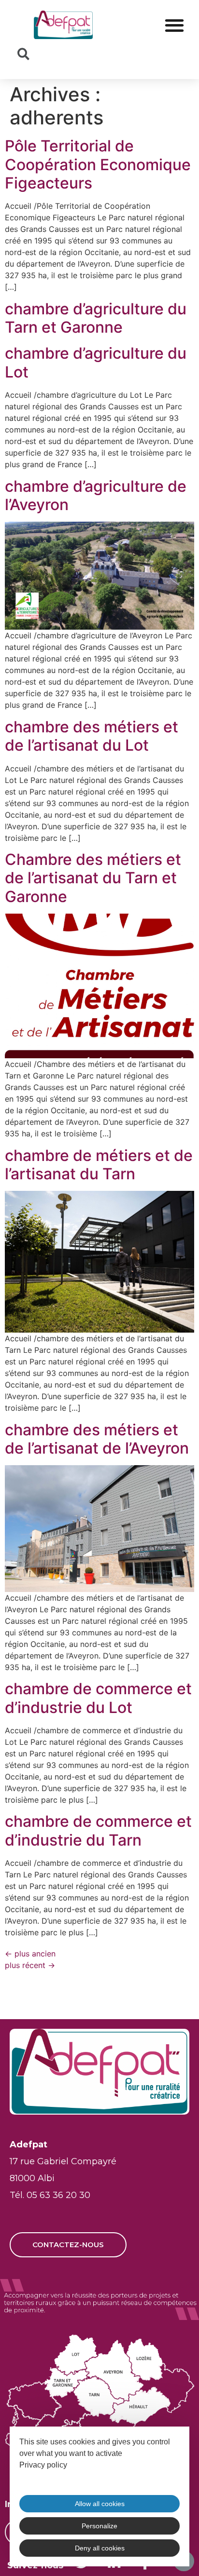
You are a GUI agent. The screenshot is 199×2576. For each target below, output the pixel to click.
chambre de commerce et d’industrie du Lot (98, 1698)
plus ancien (30, 1954)
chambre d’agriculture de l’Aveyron (96, 495)
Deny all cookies (100, 2548)
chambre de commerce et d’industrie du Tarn (98, 1830)
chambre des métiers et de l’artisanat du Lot (92, 736)
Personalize (99, 2526)
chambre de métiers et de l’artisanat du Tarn (99, 1165)
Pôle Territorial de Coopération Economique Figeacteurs (98, 164)
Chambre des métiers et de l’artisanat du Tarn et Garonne (93, 878)
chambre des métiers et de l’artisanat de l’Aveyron (97, 1439)
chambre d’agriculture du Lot (96, 362)
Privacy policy (43, 2465)
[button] (174, 25)
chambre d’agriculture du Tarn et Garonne (96, 318)
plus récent (30, 1965)
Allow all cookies (100, 2504)
